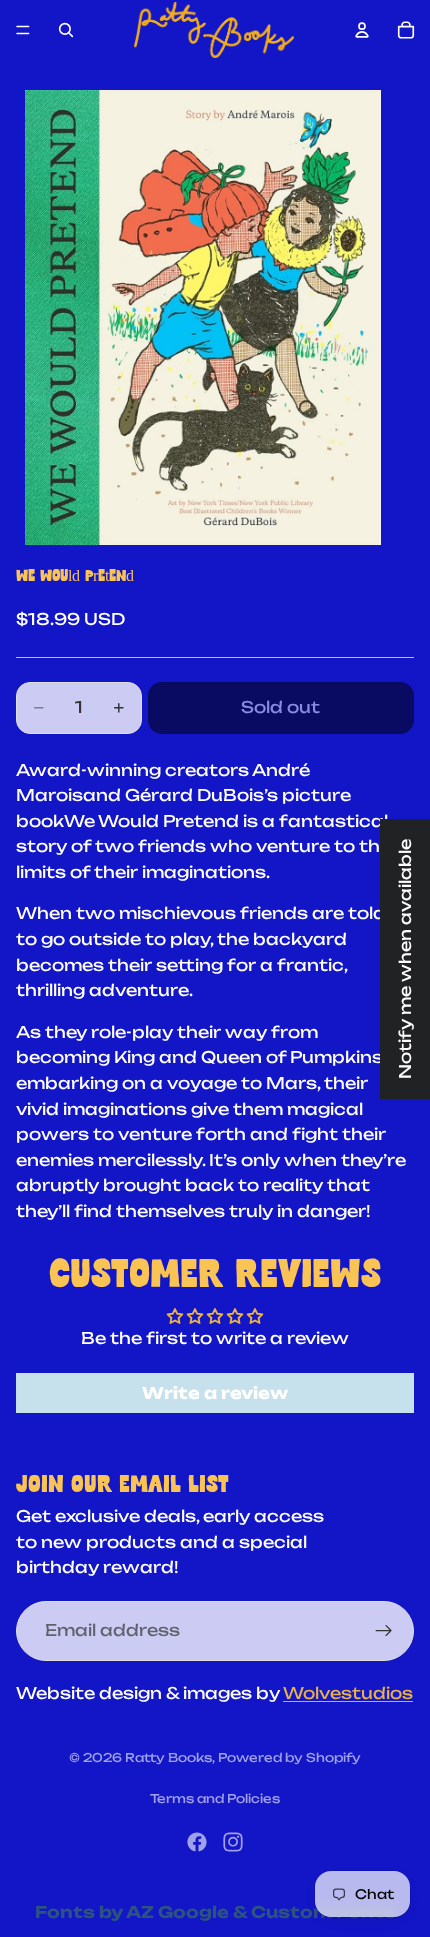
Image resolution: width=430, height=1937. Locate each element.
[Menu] (23, 30)
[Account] (362, 30)
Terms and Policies (215, 1798)
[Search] (66, 30)
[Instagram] (233, 1842)
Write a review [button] (215, 1393)
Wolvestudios (348, 1693)
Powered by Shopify (289, 1757)
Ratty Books (168, 1757)
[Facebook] (197, 1842)
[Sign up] (384, 1631)
